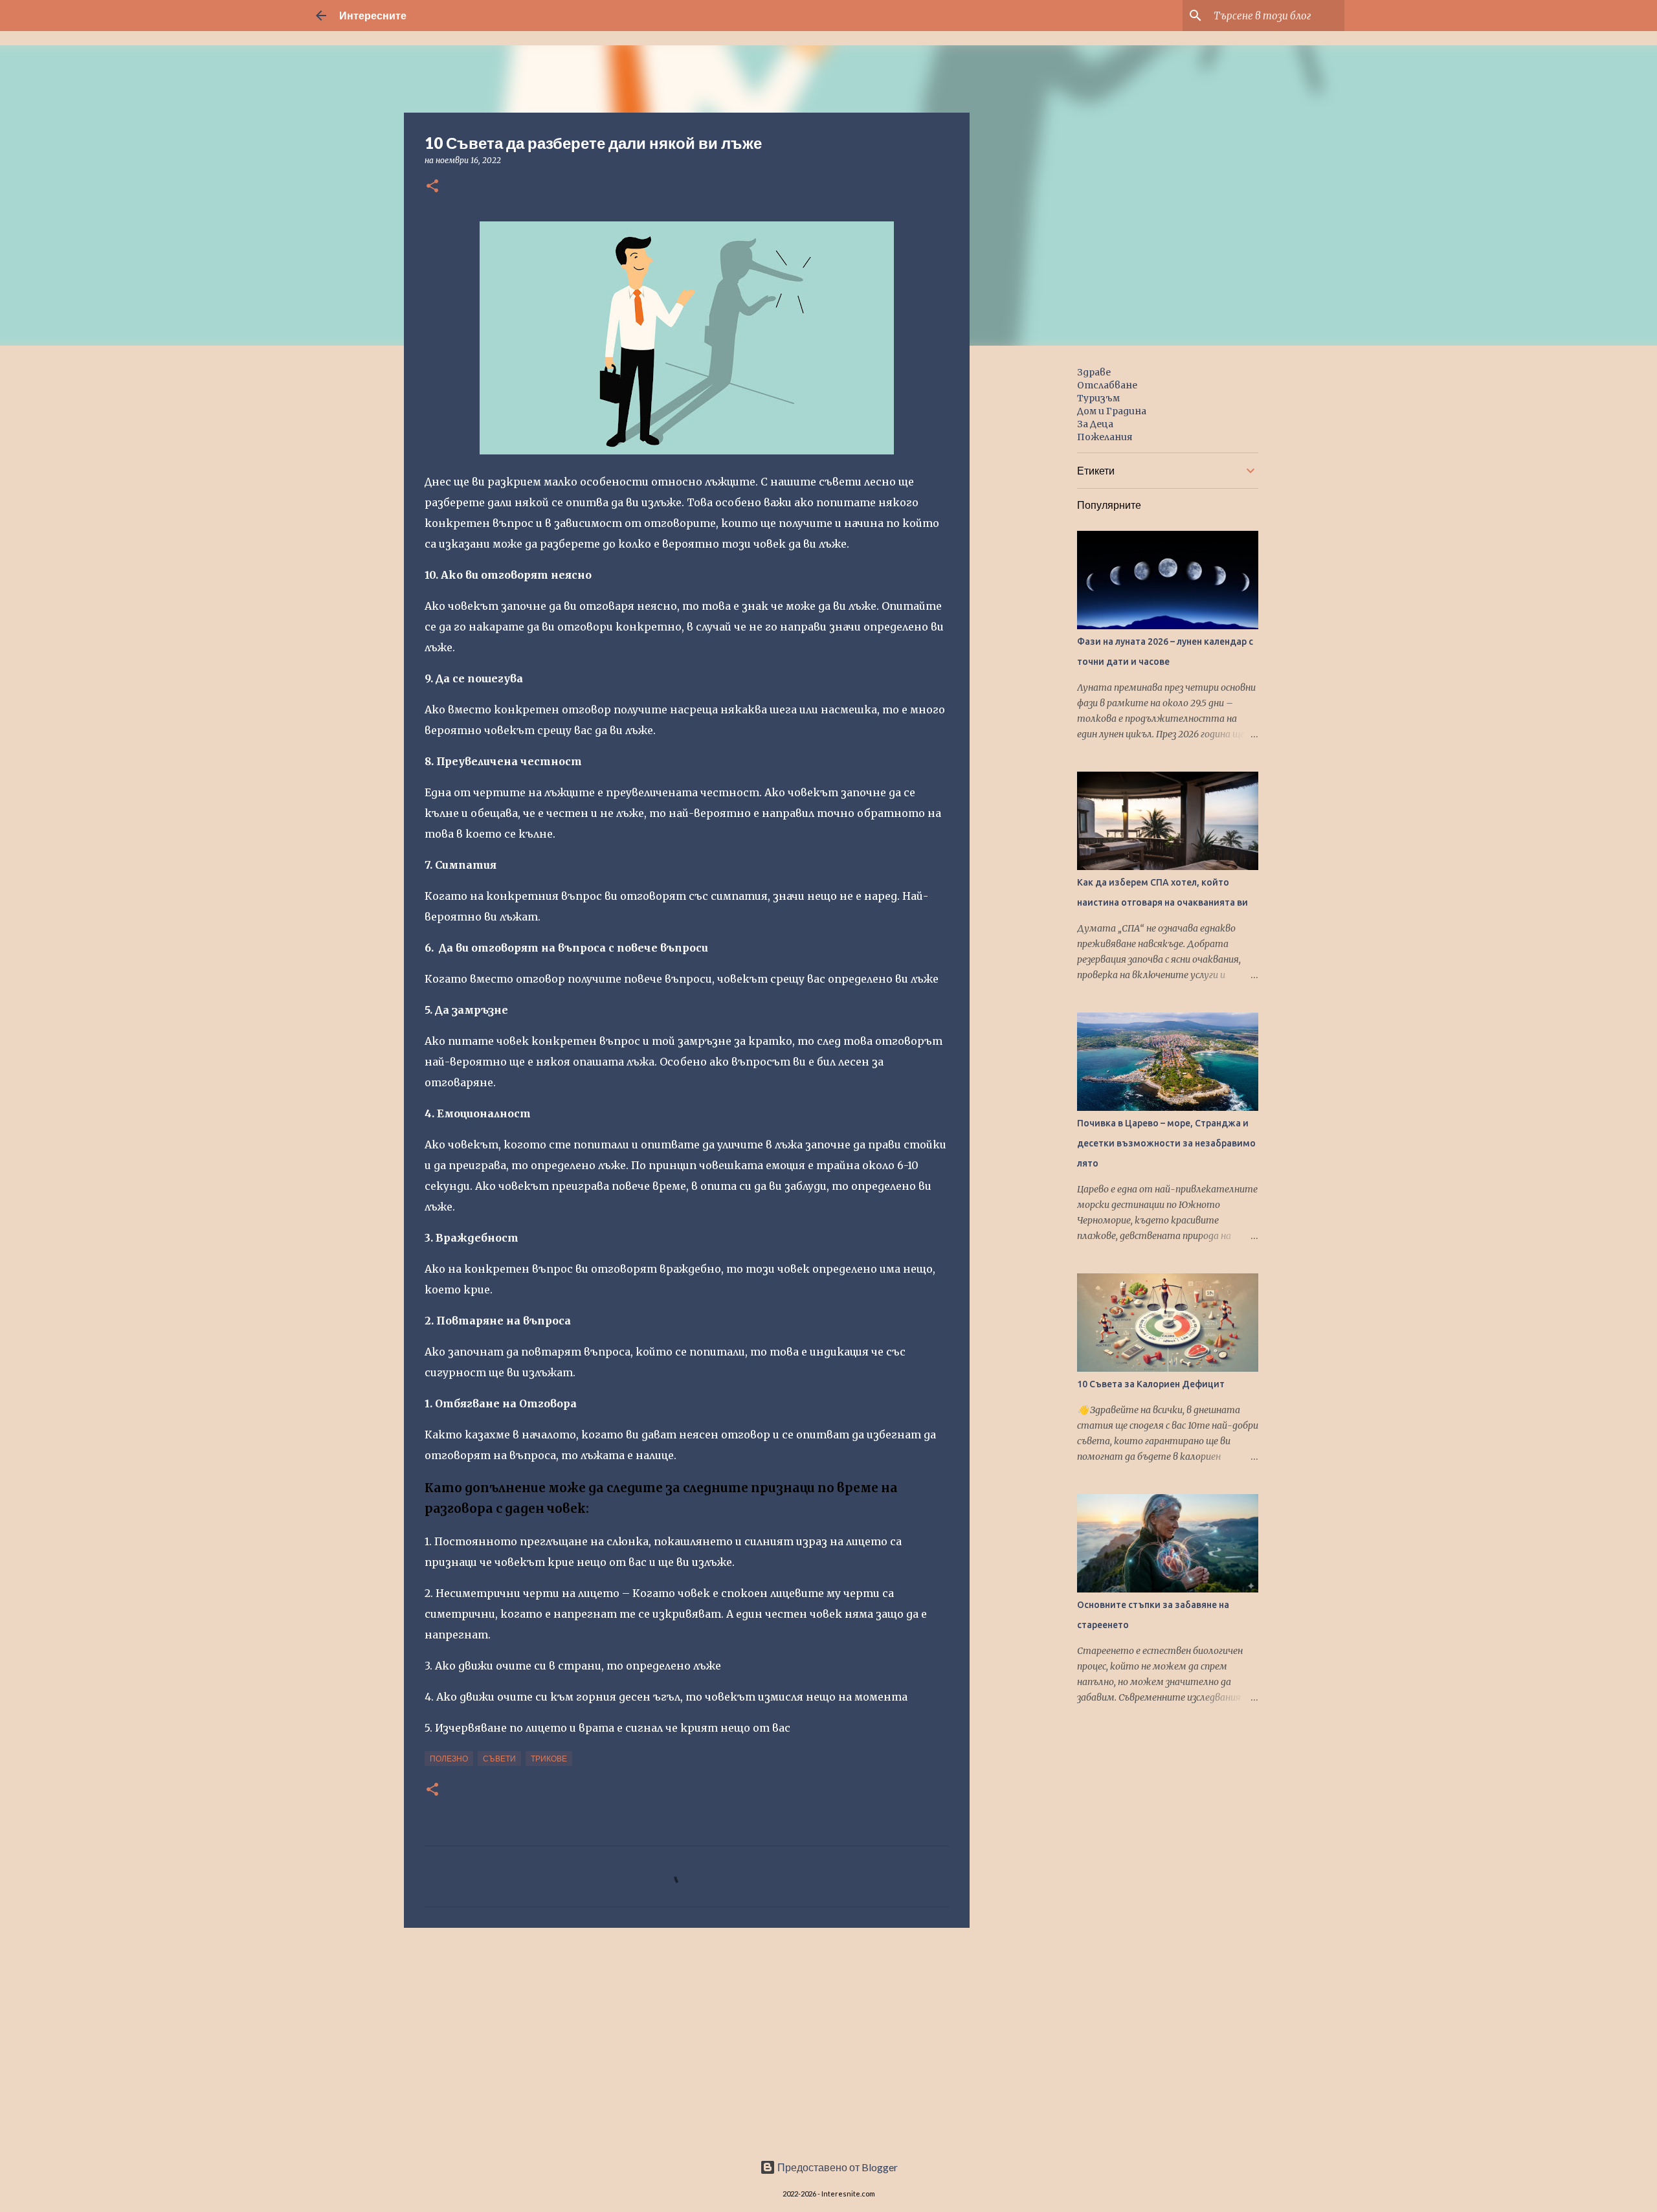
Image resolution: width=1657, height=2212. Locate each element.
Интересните (373, 15)
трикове (549, 1759)
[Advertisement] (687, 2038)
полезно (449, 1759)
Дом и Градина (1112, 411)
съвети (499, 1759)
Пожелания (1105, 437)
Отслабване (1107, 385)
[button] (432, 187)
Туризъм (1098, 398)
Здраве (1094, 372)
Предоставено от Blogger (837, 2167)
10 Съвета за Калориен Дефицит (1151, 1384)
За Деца (1095, 424)
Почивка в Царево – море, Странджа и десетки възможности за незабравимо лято (1166, 1143)
